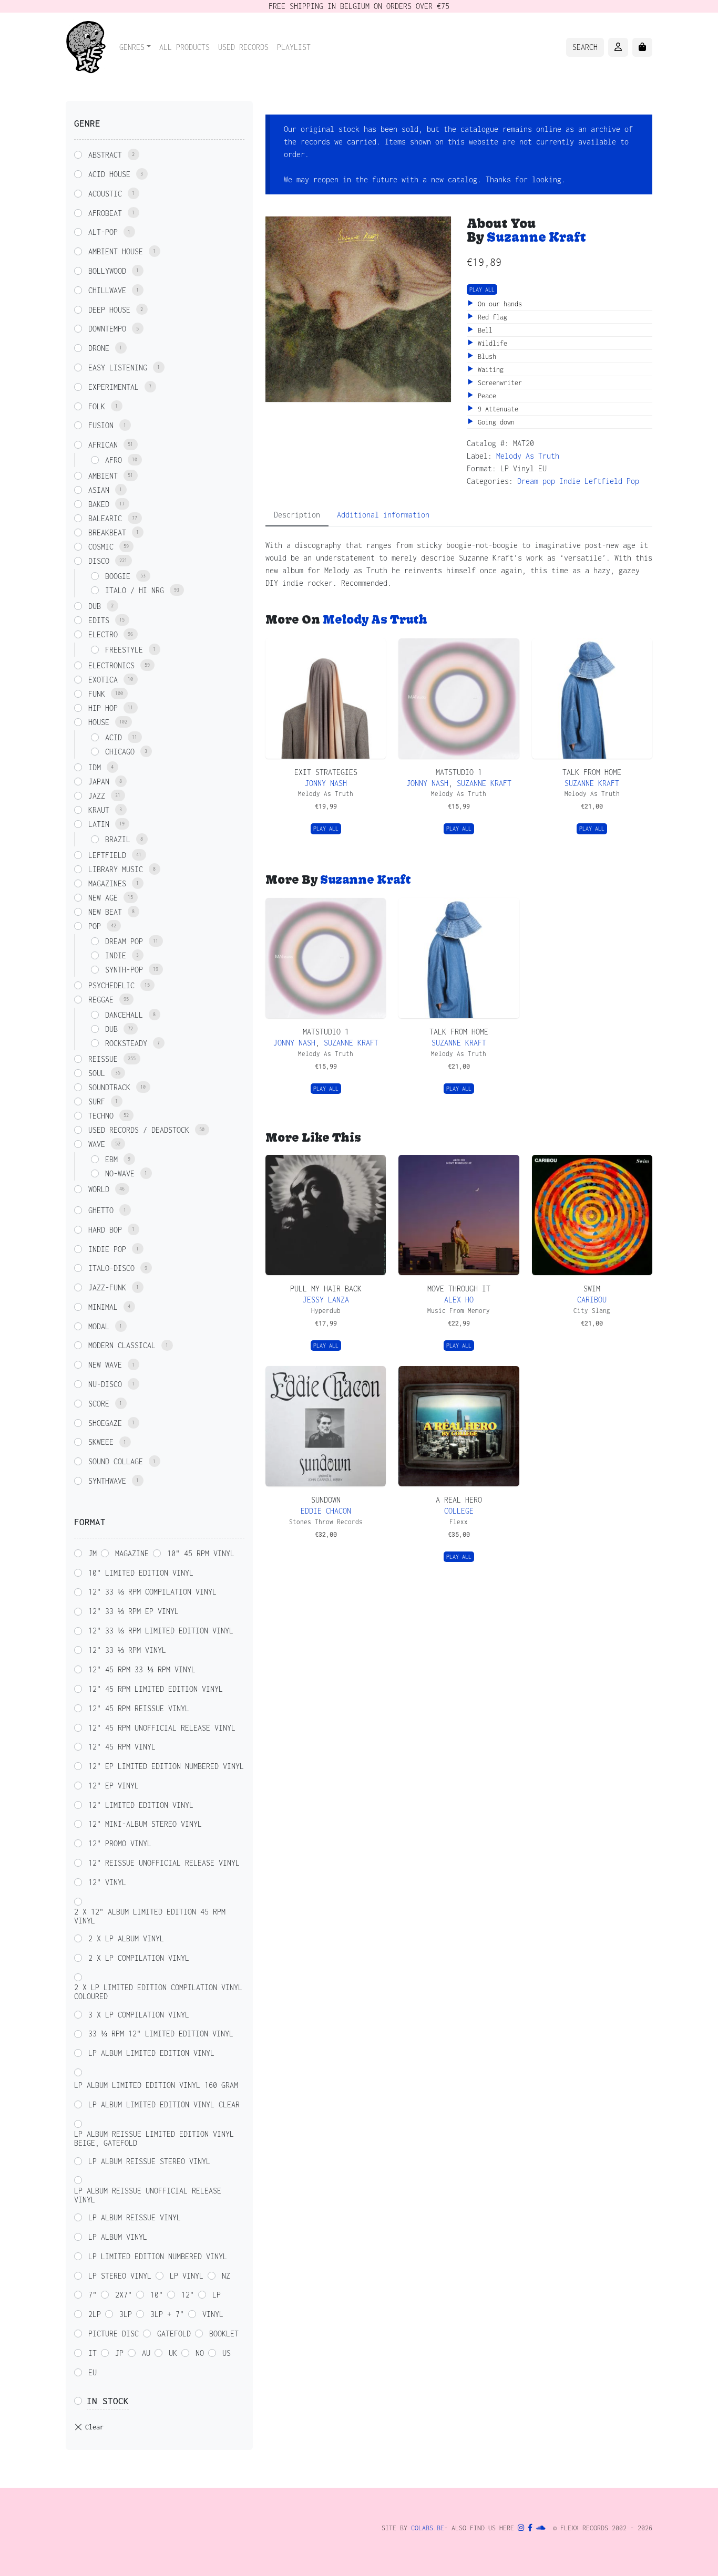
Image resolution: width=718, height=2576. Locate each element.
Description (297, 515)
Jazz (97, 796)
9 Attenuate (496, 409)
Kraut (99, 810)
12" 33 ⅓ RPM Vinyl (127, 1650)
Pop (633, 481)
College (459, 1511)
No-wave (120, 1173)
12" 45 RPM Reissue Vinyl (139, 1708)
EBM (111, 1159)
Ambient (103, 476)
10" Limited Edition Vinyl (141, 1573)
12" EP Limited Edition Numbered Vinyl (166, 1766)
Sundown (326, 1500)
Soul (97, 1073)
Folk (97, 406)
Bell (483, 330)
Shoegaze (105, 1423)
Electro (103, 634)
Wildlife (491, 343)
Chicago (120, 752)
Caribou (592, 1300)
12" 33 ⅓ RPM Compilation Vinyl (152, 1592)
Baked (99, 504)
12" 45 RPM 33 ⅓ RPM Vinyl (142, 1669)
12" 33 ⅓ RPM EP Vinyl (134, 1611)
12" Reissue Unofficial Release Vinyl (164, 1863)
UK (173, 2353)
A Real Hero (459, 1500)
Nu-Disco (105, 1384)
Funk (97, 694)
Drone (99, 348)
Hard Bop (105, 1230)
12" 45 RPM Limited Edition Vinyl (156, 1689)
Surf (97, 1101)
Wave (97, 1144)
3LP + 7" (167, 2314)
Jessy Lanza (326, 1300)
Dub (95, 606)
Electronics (111, 665)
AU (146, 2353)
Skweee (101, 1442)
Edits (99, 620)
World (99, 1189)
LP (217, 2295)
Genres (132, 47)
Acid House (109, 174)
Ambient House (116, 251)
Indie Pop (107, 1249)
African (103, 445)
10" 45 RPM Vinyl (201, 1553)
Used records (243, 47)
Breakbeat (107, 532)
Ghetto (101, 1210)
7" (93, 2295)
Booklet (224, 2334)
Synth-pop (124, 970)
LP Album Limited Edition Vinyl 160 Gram (156, 2085)
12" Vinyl (107, 1882)
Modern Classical (122, 1345)
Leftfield (603, 481)
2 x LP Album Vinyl (126, 1938)
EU (93, 2372)
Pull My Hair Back (326, 1289)
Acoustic (105, 194)
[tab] (297, 515)
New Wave (105, 1365)
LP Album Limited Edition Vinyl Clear (164, 2104)
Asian (99, 490)
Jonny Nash (326, 783)
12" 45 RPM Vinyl (122, 1747)
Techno (101, 1116)
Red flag (491, 317)
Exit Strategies (326, 772)
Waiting (489, 370)
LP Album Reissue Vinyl (135, 2217)
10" (157, 2295)
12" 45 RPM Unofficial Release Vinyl (162, 1728)
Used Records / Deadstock (139, 1130)
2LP (95, 2314)
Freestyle (124, 650)
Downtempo (107, 329)
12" (188, 2295)
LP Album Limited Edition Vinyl (151, 2053)
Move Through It (459, 1289)
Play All (482, 289)
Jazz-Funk (107, 1287)
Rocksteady (126, 1043)
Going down (494, 422)
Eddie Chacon (326, 1511)
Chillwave (107, 290)
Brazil (118, 839)
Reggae (101, 1000)
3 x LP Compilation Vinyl (139, 2015)
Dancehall (124, 1015)
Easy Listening (118, 368)
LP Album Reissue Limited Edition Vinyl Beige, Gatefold (154, 2138)
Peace (485, 396)
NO (200, 2353)
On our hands (498, 304)
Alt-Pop (103, 232)
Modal (99, 1326)
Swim (592, 1289)
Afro (114, 460)
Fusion (101, 425)
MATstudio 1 (459, 772)
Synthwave (107, 1481)
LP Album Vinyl (118, 2237)
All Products (184, 47)
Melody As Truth (528, 456)
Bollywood (107, 271)
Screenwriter (498, 383)
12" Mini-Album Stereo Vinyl (145, 1824)
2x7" (124, 2295)
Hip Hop (103, 708)
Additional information (383, 515)
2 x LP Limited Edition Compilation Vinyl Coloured (158, 1992)
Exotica (103, 680)
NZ (226, 2276)
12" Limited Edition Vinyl (141, 1805)
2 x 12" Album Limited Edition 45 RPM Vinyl (150, 1916)
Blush (485, 356)
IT (93, 2353)
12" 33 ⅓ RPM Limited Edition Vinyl (161, 1631)
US (227, 2353)
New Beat (105, 912)
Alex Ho (459, 1300)
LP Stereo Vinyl (120, 2276)
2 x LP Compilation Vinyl (139, 1958)
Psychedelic (111, 985)
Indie (570, 481)
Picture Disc (114, 2334)
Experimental (114, 387)
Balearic (105, 518)
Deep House (109, 310)
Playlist (294, 47)
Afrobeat (105, 213)
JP (119, 2353)
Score (99, 1404)
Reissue (103, 1059)
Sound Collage (116, 1461)
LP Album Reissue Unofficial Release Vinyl (148, 2195)
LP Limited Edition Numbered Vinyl (158, 2256)
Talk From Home (592, 772)
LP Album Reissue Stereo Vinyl (149, 2161)
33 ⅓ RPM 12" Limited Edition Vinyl (161, 2034)
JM (93, 1553)
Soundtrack (109, 1087)
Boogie (118, 576)
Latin (99, 824)
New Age (103, 898)
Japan (99, 782)
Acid (114, 737)
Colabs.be (428, 2528)
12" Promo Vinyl (120, 1843)
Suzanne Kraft (536, 237)
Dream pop (536, 481)
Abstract (105, 155)
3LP (126, 2314)
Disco (99, 561)
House (99, 722)
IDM (95, 767)
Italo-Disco (111, 1268)
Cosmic (101, 547)
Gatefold (174, 2334)
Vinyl (213, 2314)
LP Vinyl (187, 2276)
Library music (116, 869)
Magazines (107, 883)
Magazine (132, 1553)
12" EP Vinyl (114, 1786)
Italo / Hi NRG (135, 590)
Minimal (103, 1307)
